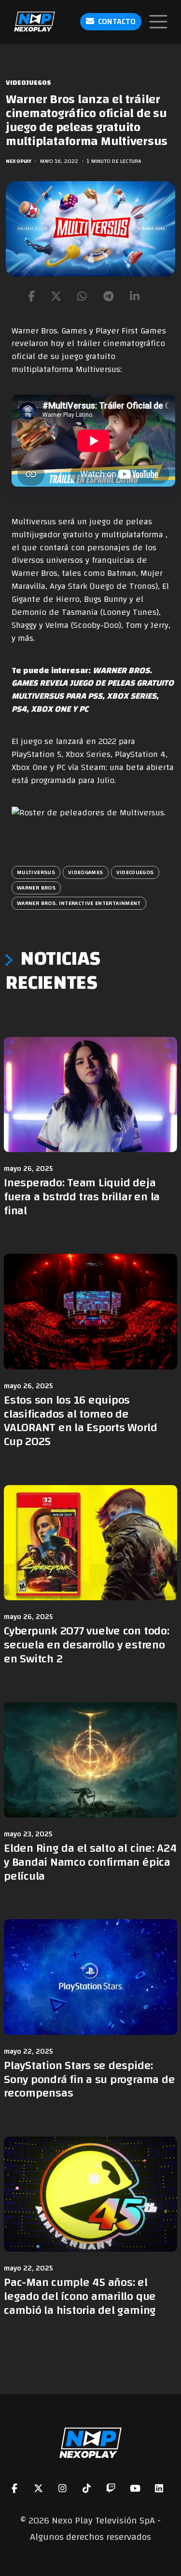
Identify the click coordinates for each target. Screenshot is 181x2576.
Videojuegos (28, 83)
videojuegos (135, 872)
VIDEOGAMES (86, 872)
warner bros (36, 888)
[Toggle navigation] (158, 22)
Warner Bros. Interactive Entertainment (79, 903)
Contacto (117, 21)
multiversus (36, 872)
